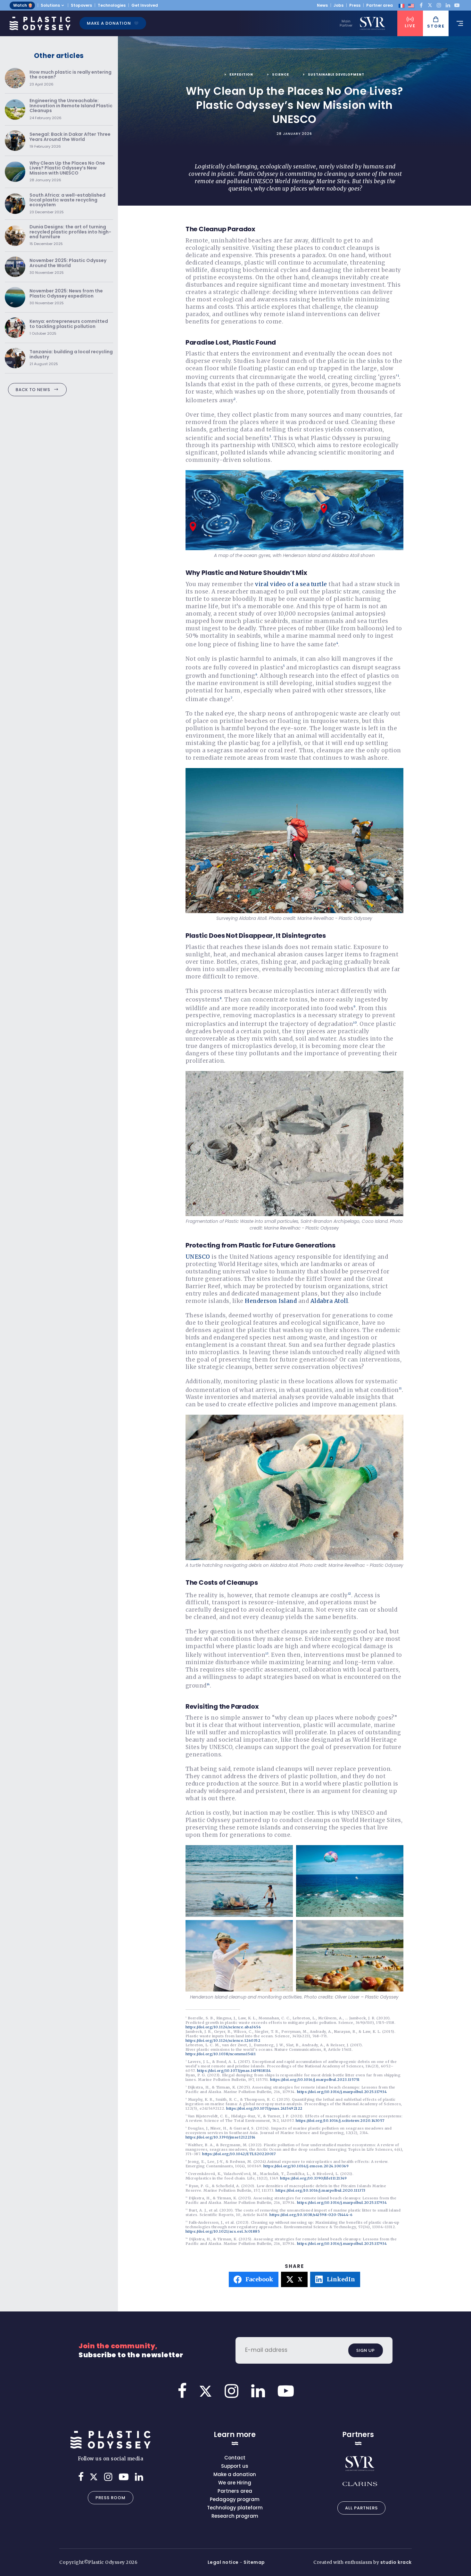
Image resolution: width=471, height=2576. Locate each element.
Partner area (380, 5)
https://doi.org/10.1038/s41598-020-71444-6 (311, 2215)
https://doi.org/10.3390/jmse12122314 (221, 2137)
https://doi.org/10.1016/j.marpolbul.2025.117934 (342, 2092)
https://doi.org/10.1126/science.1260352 (223, 2040)
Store (436, 26)
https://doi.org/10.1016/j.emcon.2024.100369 (306, 2166)
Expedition (241, 74)
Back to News (33, 390)
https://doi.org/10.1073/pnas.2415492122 (264, 2108)
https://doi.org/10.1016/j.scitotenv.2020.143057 (340, 2121)
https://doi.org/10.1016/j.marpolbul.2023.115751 (315, 2080)
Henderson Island (271, 1301)
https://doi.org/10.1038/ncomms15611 (221, 2054)
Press (355, 5)
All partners (361, 2508)
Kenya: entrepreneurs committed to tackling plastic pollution (69, 327)
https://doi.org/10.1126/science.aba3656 (223, 2027)
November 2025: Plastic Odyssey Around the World (68, 267)
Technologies (112, 5)
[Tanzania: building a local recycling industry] (15, 358)
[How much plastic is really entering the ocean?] (15, 78)
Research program (235, 2516)
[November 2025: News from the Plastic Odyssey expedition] (15, 297)
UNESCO (198, 1257)
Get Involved (145, 5)
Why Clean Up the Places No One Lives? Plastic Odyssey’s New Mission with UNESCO (67, 172)
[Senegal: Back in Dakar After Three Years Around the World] (15, 141)
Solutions (50, 5)
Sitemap (254, 2562)
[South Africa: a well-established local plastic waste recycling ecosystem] (15, 204)
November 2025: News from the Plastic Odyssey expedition (66, 297)
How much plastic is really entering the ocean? (70, 78)
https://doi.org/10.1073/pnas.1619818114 (234, 2071)
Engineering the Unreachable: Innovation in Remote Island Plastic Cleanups (71, 109)
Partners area (235, 2491)
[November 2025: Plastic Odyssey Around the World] (15, 267)
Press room (111, 2498)
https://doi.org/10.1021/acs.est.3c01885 (223, 2231)
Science (281, 74)
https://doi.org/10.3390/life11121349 (313, 2178)
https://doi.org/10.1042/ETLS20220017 (239, 2154)
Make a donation (109, 23)
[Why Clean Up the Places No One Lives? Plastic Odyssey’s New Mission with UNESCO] (15, 172)
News (322, 5)
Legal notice (223, 2562)
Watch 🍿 (23, 5)
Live (410, 26)
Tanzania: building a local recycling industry (71, 358)
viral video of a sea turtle (291, 584)
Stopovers (81, 5)
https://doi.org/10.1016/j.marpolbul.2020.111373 (321, 2190)
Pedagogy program (235, 2499)
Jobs (339, 5)
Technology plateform (235, 2508)
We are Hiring (235, 2483)
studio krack (396, 2562)
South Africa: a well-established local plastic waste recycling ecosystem (67, 204)
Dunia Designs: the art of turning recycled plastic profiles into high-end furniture (70, 235)
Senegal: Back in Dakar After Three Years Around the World (70, 140)
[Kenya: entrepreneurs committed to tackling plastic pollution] (15, 328)
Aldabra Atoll (329, 1301)
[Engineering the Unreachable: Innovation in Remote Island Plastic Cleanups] (15, 110)
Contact (235, 2458)
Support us (235, 2466)
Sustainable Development (336, 74)
